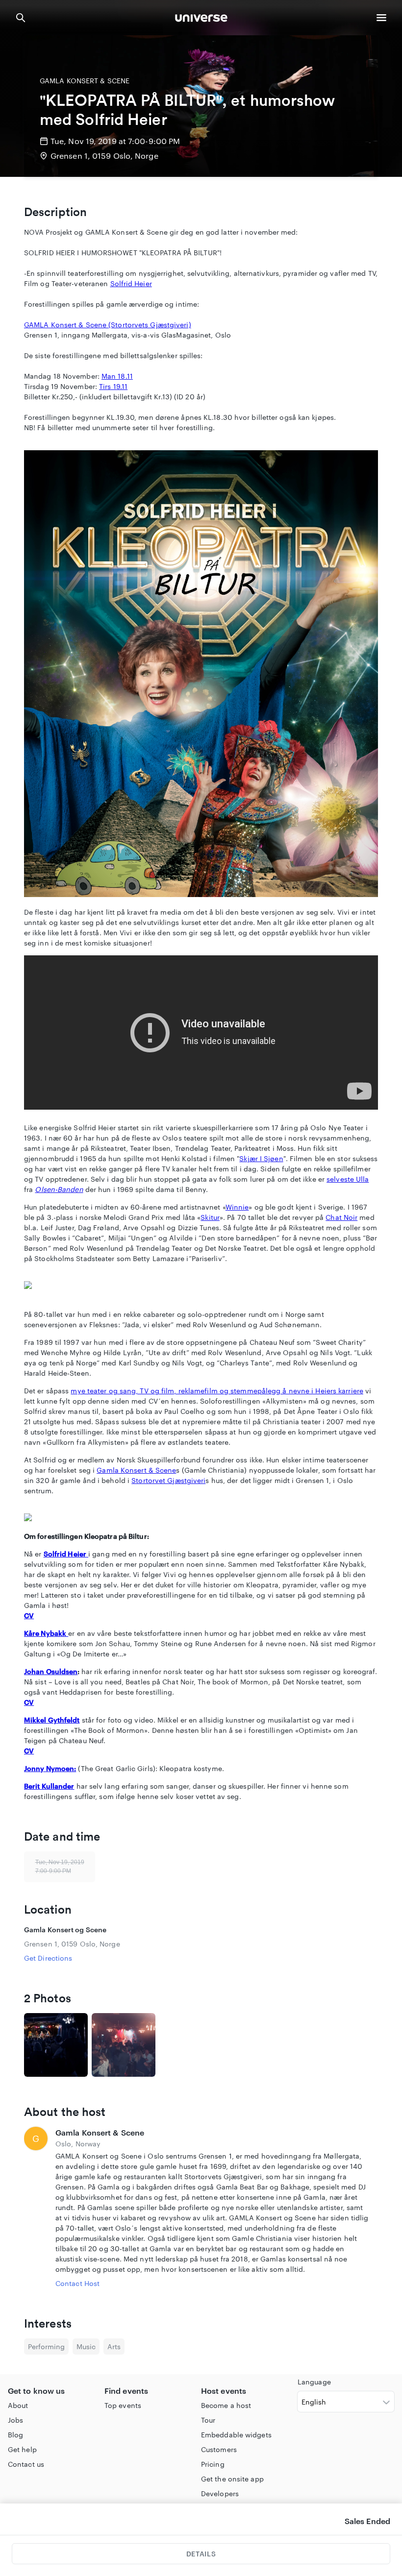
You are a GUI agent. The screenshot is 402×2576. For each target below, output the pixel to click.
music (86, 2346)
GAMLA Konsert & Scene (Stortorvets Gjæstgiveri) (108, 325)
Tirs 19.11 (113, 386)
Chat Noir (341, 1217)
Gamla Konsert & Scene (136, 1470)
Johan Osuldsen (51, 1671)
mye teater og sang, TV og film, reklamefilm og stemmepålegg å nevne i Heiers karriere (217, 1391)
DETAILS (201, 2554)
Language (314, 2382)
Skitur (210, 1217)
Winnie (237, 1207)
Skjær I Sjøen (261, 1158)
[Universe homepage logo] (201, 19)
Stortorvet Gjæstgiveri (168, 1480)
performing (46, 2346)
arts (114, 2346)
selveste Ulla (348, 1179)
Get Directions (48, 1958)
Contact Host (77, 2283)
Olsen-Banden (59, 1189)
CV (29, 1616)
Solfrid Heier (131, 283)
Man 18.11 (117, 376)
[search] (21, 18)
